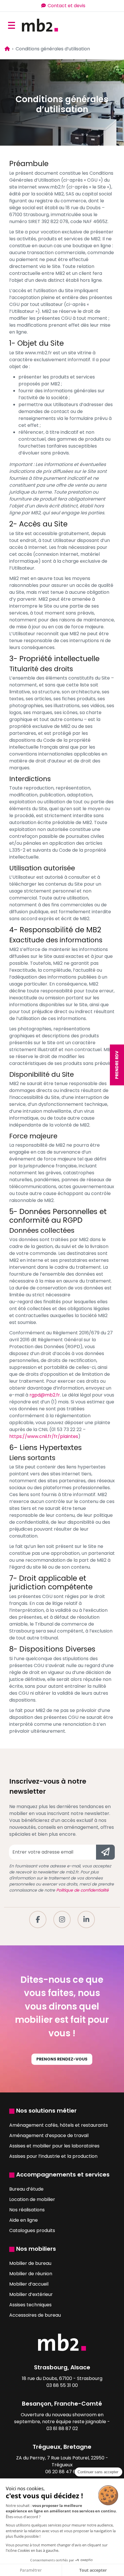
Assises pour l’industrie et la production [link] (53, 2156)
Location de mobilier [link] (32, 2199)
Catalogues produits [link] (32, 2230)
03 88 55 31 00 (62, 2385)
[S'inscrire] (105, 1852)
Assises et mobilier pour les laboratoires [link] (54, 2146)
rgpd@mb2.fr (45, 1395)
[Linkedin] (86, 1919)
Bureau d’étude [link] (26, 2189)
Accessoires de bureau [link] (35, 2315)
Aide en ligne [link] (24, 2220)
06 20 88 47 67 (62, 2472)
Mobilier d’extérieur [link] (31, 2294)
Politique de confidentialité (82, 1890)
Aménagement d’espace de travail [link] (49, 2135)
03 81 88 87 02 (62, 2428)
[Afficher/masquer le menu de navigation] (12, 25)
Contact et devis (66, 6)
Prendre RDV (117, 1065)
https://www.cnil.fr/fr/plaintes (44, 1436)
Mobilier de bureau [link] (30, 2263)
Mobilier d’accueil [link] (29, 2284)
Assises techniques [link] (30, 2305)
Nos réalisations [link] (27, 2210)
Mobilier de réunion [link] (31, 2274)
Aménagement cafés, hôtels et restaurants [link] (59, 2125)
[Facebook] (38, 1919)
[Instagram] (62, 1919)
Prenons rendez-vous (62, 2059)
